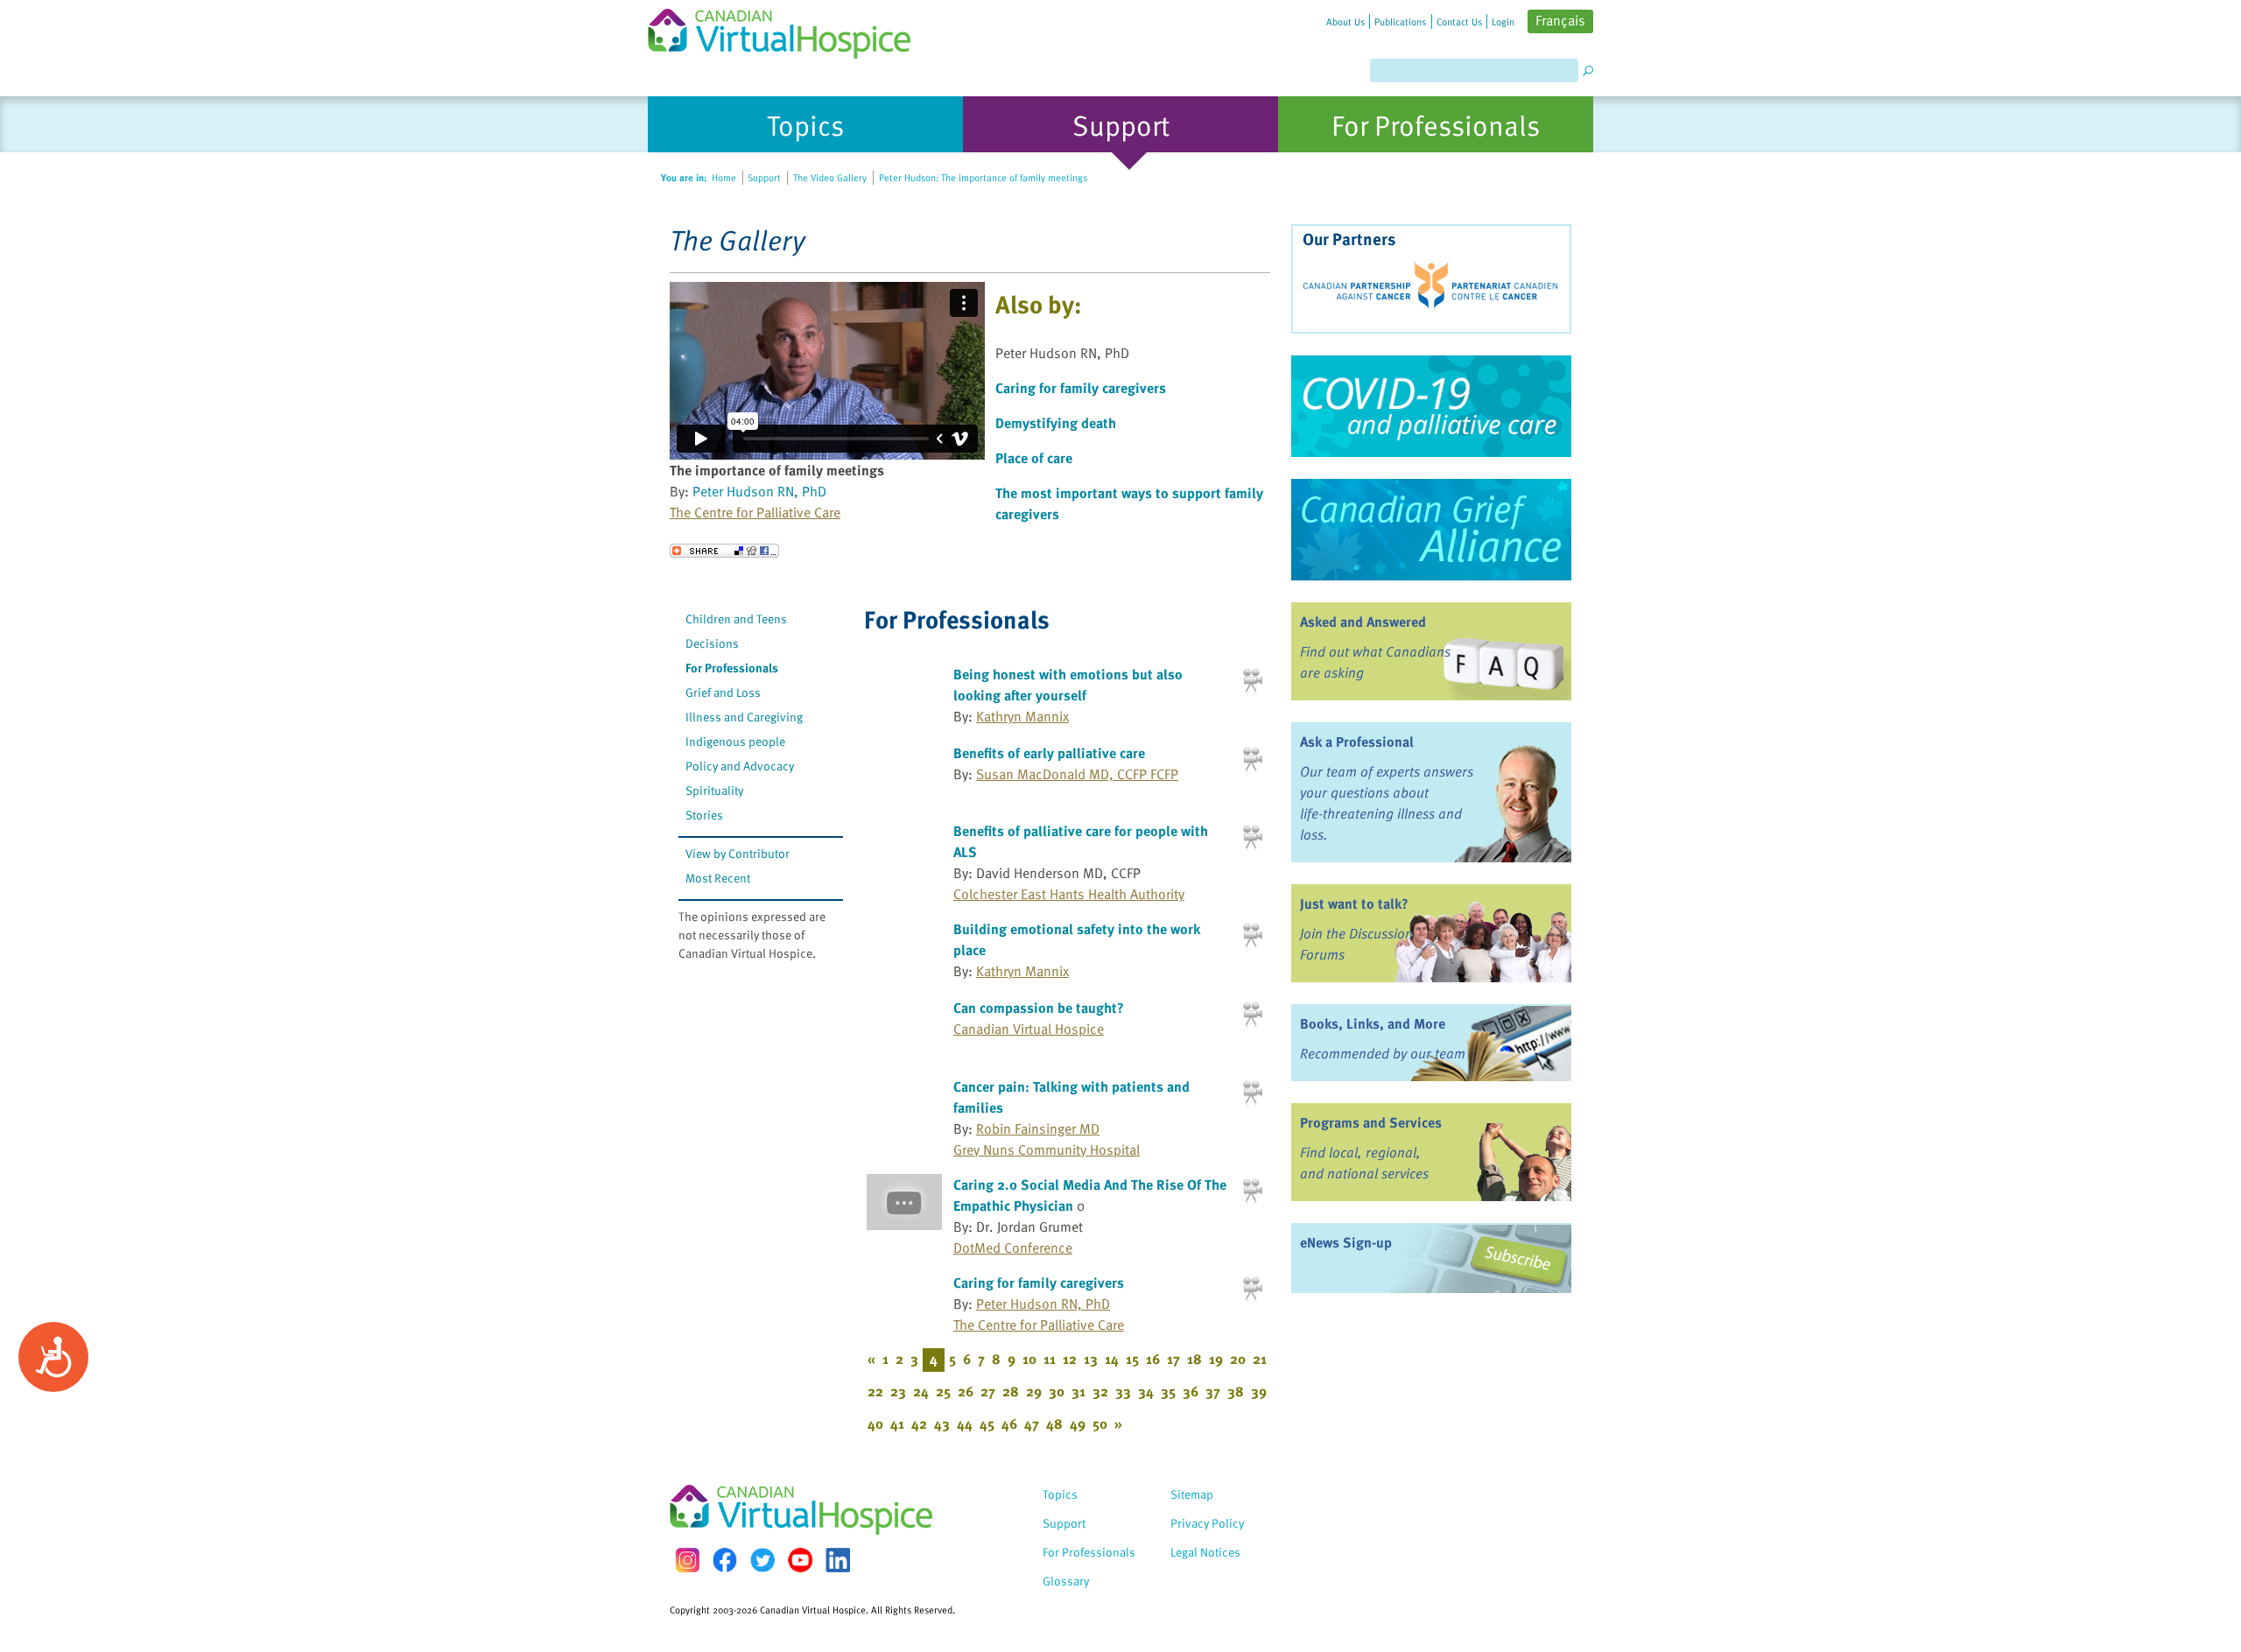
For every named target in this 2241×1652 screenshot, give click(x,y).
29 (1034, 1391)
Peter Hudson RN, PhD (759, 491)
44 (965, 1424)
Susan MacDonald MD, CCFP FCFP (1077, 774)
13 (1091, 1359)
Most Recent (718, 878)
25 (943, 1391)
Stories (704, 815)
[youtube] (800, 1560)
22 (875, 1391)
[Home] (790, 29)
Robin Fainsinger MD (1038, 1128)
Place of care (1034, 458)
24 (921, 1391)
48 (1054, 1424)
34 (1146, 1391)
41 (897, 1424)
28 (1011, 1391)
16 (1153, 1359)
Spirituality (714, 790)
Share (724, 551)
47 (1032, 1424)
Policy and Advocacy (740, 766)
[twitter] (762, 1560)
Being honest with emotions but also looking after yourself (1068, 685)
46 (1009, 1424)
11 (1050, 1359)
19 (1216, 1359)
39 (1259, 1391)
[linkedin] (838, 1560)
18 (1194, 1359)
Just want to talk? (1354, 903)
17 (1173, 1359)
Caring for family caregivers (1081, 388)
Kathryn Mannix (1022, 716)
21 (1260, 1359)
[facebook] (725, 1560)
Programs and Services (1371, 1122)
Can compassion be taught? (1039, 1008)
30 (1057, 1391)
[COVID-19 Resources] (1431, 406)
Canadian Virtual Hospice (1029, 1029)
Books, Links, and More (1373, 1023)
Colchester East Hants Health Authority (1069, 894)
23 (898, 1391)
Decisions (712, 643)
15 (1132, 1359)
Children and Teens (736, 619)
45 (987, 1424)
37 (1213, 1391)
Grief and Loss (723, 692)
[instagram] (687, 1560)
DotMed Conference (1013, 1248)
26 (966, 1391)
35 (1168, 1391)
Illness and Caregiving (744, 717)
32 (1100, 1391)
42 (919, 1424)
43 (942, 1424)
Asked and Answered (1363, 622)
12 (1070, 1359)
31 (1078, 1391)
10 (1029, 1359)
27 (988, 1391)
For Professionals (732, 668)
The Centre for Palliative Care (755, 512)
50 (1100, 1424)
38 (1236, 1391)
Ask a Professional (1357, 742)
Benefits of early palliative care (1049, 753)
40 (875, 1424)
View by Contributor (738, 853)
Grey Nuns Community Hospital (1047, 1149)
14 (1112, 1359)
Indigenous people (735, 741)
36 (1191, 1391)
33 (1123, 1391)
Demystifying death (1056, 423)
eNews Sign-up (1346, 1242)
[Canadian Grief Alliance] (1431, 530)
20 (1238, 1359)
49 (1078, 1424)
